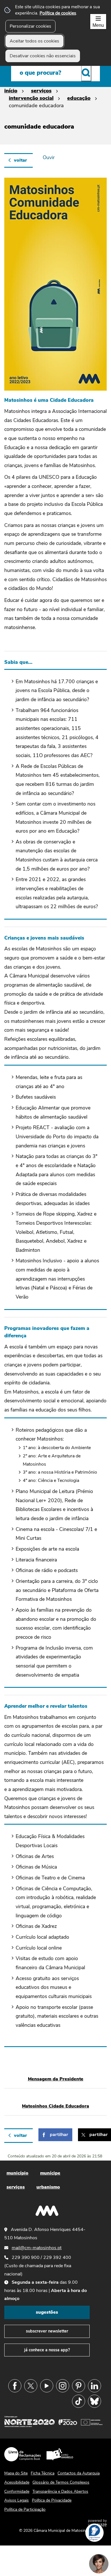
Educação (79, 98)
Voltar (20, 160)
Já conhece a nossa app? (47, 2350)
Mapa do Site (16, 2473)
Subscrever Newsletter (47, 2331)
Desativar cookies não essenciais (43, 56)
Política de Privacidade (52, 2500)
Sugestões (47, 2312)
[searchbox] (55, 73)
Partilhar (59, 2135)
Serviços (41, 91)
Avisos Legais (17, 2500)
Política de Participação (25, 2509)
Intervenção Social (31, 98)
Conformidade (17, 2491)
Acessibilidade (17, 2482)
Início (11, 91)
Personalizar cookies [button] (30, 26)
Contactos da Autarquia (79, 2473)
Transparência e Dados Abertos (60, 2491)
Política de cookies (58, 13)
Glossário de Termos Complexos (61, 2482)
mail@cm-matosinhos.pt (37, 2248)
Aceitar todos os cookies (34, 41)
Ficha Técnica (43, 2473)
